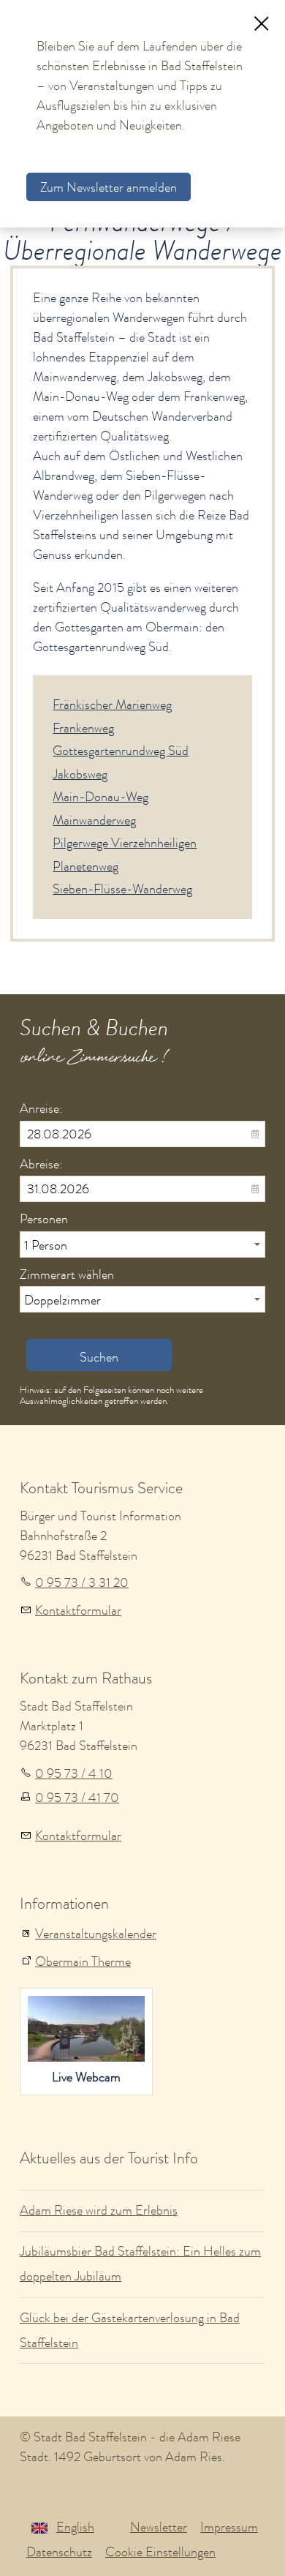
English (75, 2527)
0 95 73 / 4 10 (74, 1773)
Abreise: (41, 1164)
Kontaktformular (78, 1610)
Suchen (99, 1357)
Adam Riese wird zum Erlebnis (99, 2210)
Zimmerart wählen (67, 1274)
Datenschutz (59, 2552)
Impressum (229, 2527)
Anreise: (41, 1108)
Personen (44, 1219)
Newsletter (159, 2527)
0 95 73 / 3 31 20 (82, 1582)
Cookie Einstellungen (160, 2552)
